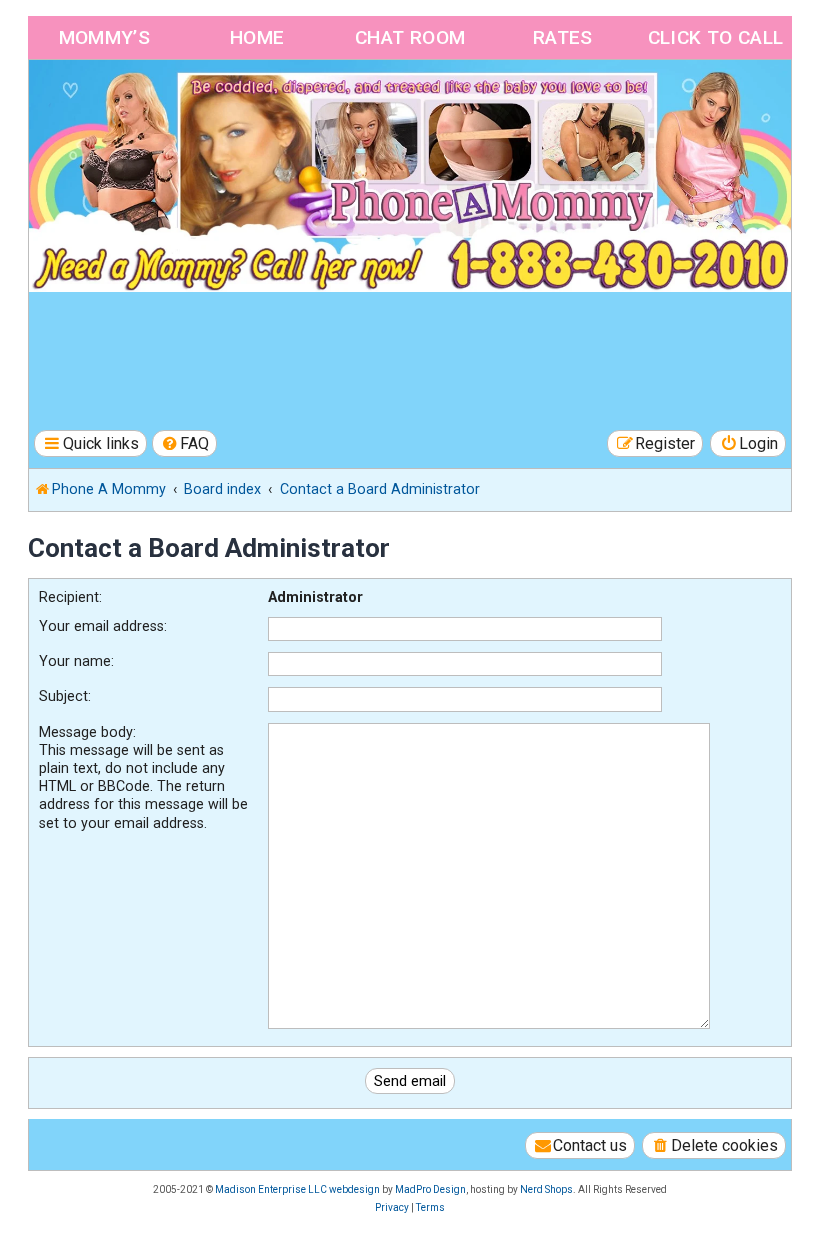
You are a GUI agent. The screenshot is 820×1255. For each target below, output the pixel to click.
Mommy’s (105, 37)
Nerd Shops (546, 1189)
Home (257, 37)
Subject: (65, 696)
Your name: (76, 661)
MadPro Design (430, 1189)
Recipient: (70, 597)
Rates (563, 37)
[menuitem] (185, 443)
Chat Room (410, 37)
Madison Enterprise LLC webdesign (297, 1189)
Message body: (87, 732)
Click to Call (716, 37)
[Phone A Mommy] (143, 102)
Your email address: (103, 626)
